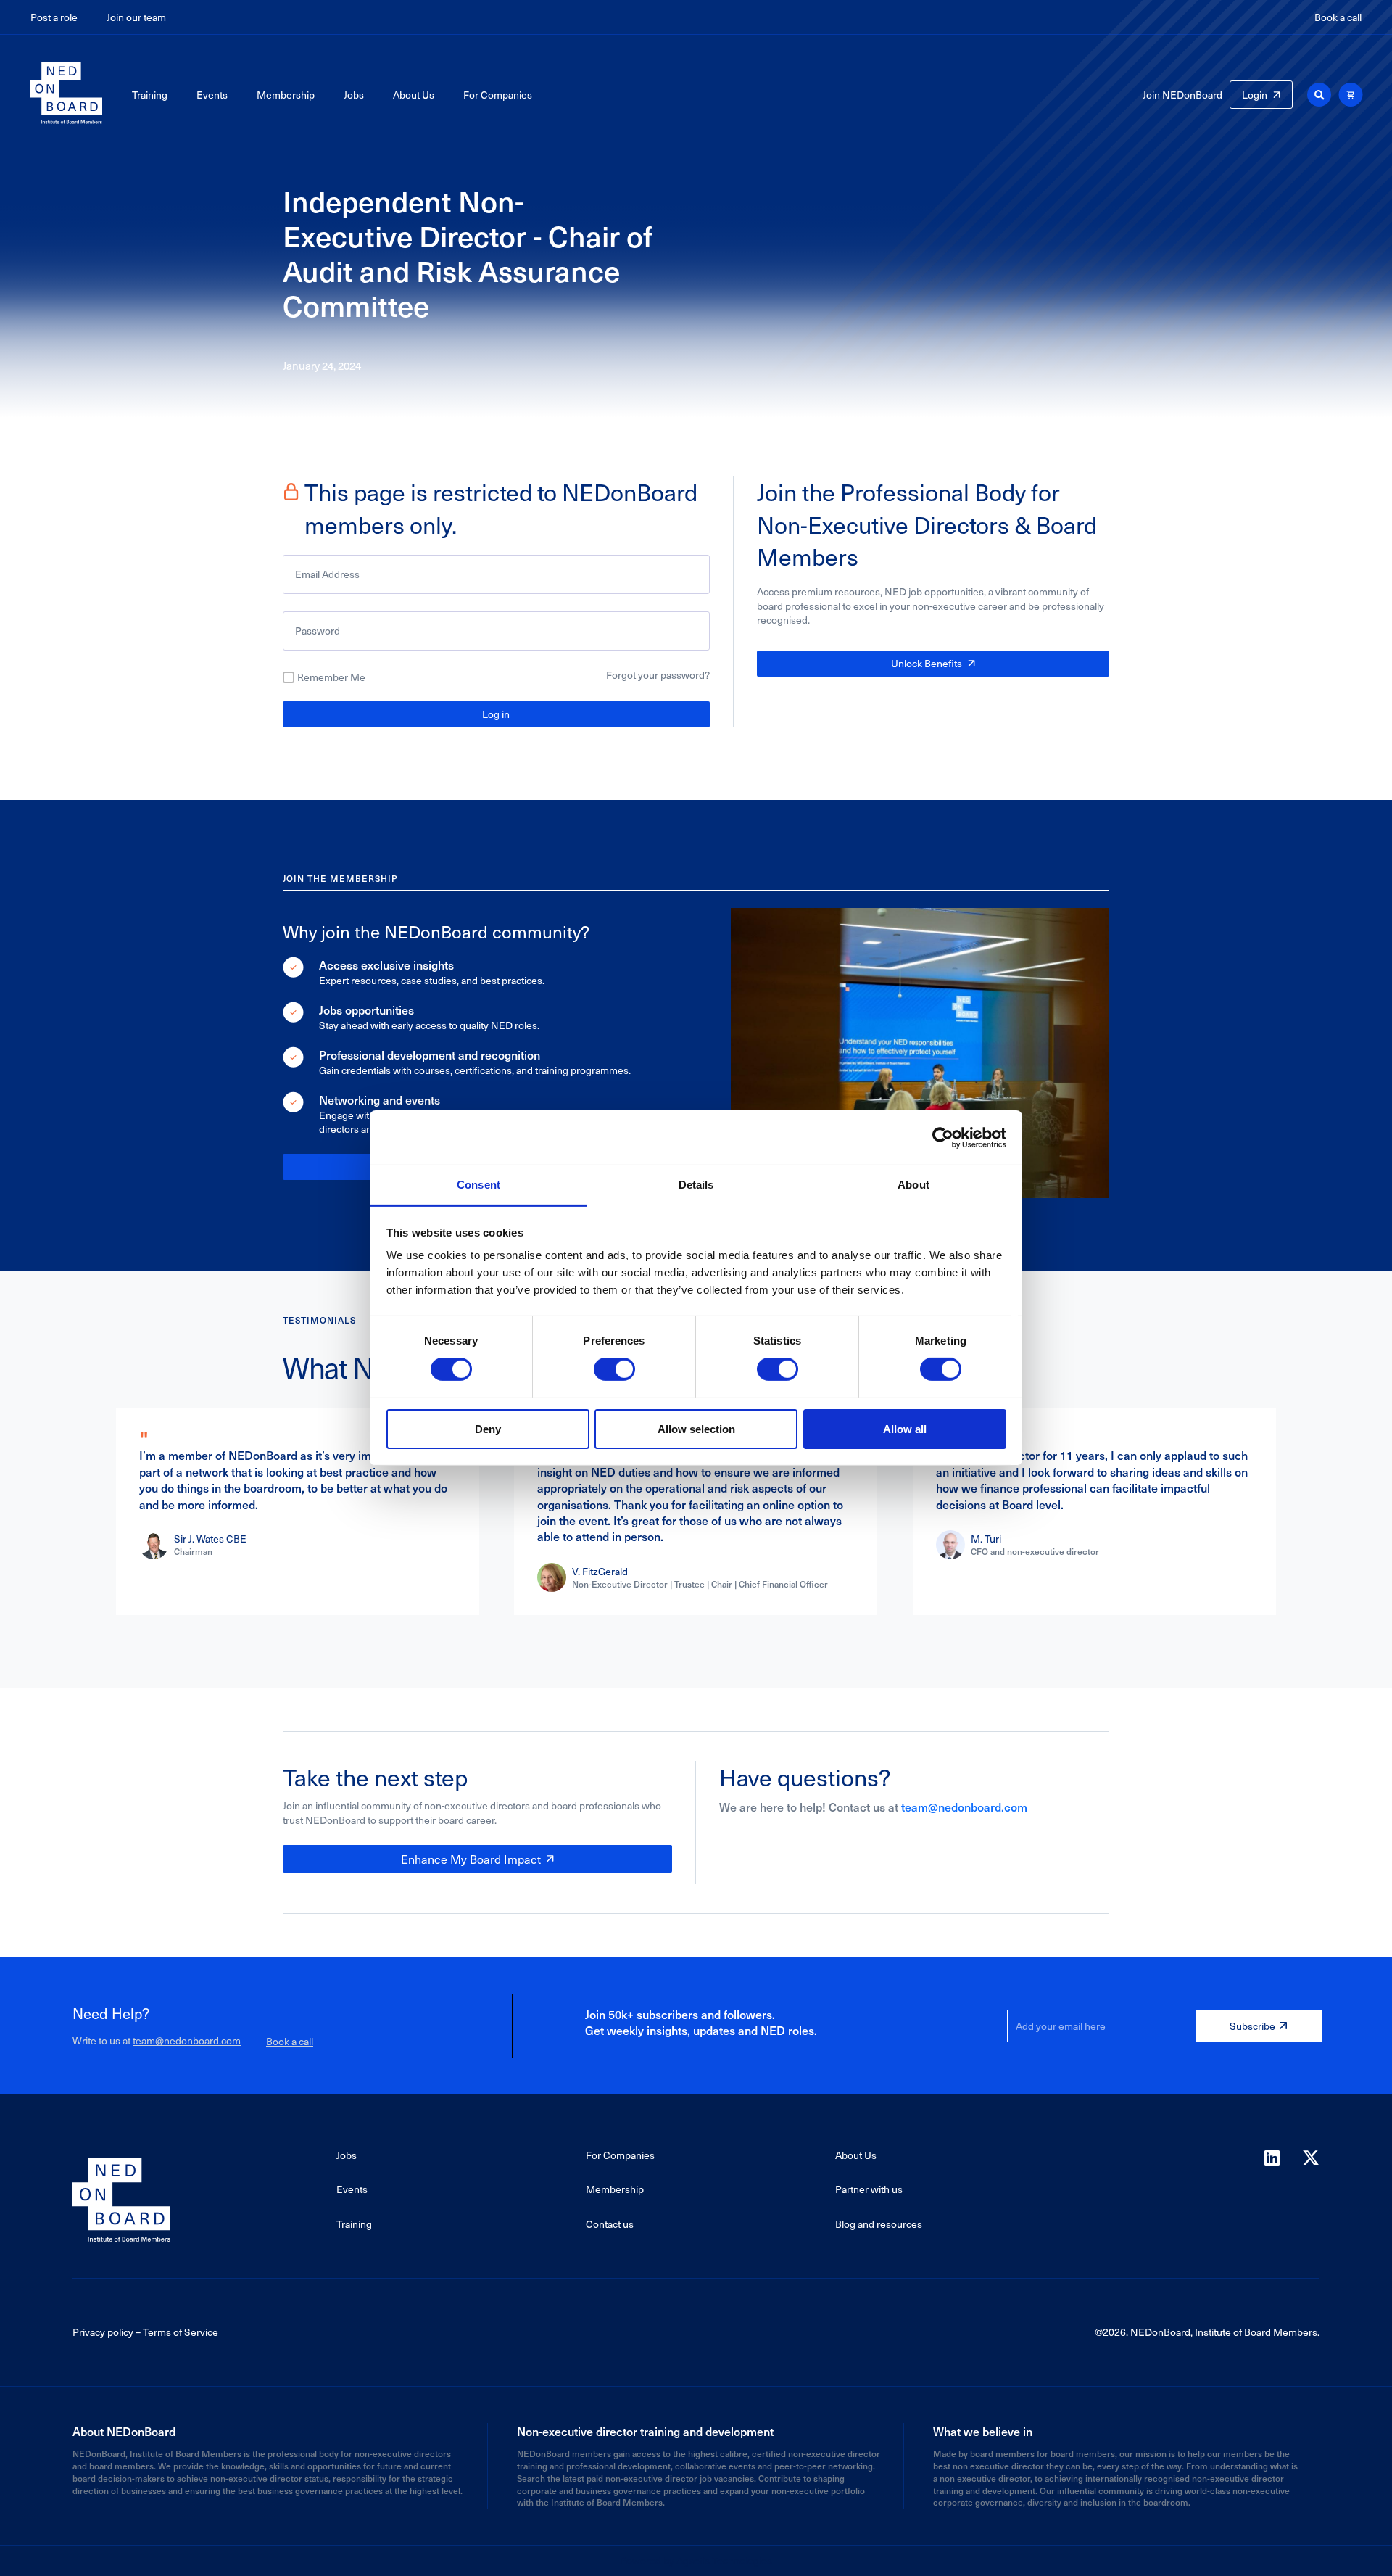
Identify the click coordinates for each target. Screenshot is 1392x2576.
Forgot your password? (658, 675)
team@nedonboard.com (964, 1807)
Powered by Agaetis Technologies (696, 2560)
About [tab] (913, 1185)
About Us (414, 95)
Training (150, 95)
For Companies (498, 95)
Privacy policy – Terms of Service (145, 2332)
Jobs (354, 95)
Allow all (905, 1429)
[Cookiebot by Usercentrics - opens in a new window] (943, 1137)
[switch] (614, 1369)
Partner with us (869, 2189)
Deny (488, 1429)
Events (212, 95)
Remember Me (331, 677)
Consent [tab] (478, 1185)
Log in (496, 714)
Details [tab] (696, 1185)
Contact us (610, 2224)
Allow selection (696, 1429)
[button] (1319, 95)
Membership (286, 95)
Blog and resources (879, 2224)
